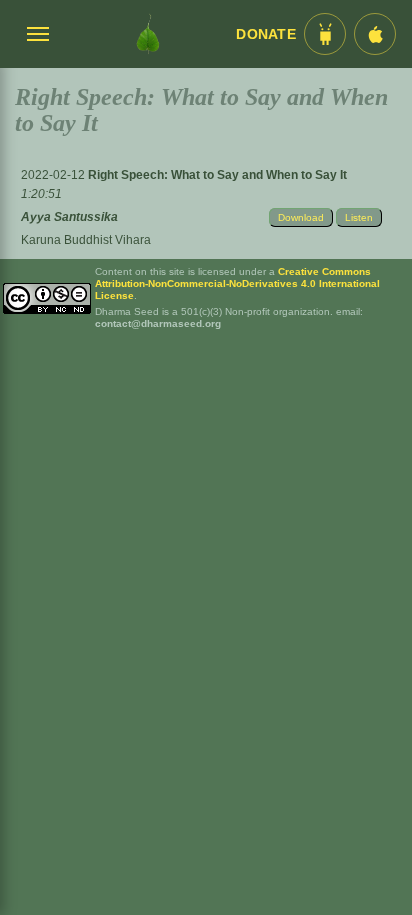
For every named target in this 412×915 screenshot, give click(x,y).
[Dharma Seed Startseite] (148, 34)
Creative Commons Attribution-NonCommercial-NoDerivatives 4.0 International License (237, 283)
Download (301, 217)
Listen (359, 217)
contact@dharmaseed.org (158, 323)
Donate (266, 34)
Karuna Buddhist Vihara (86, 240)
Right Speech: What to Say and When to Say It (217, 175)
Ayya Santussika (69, 217)
